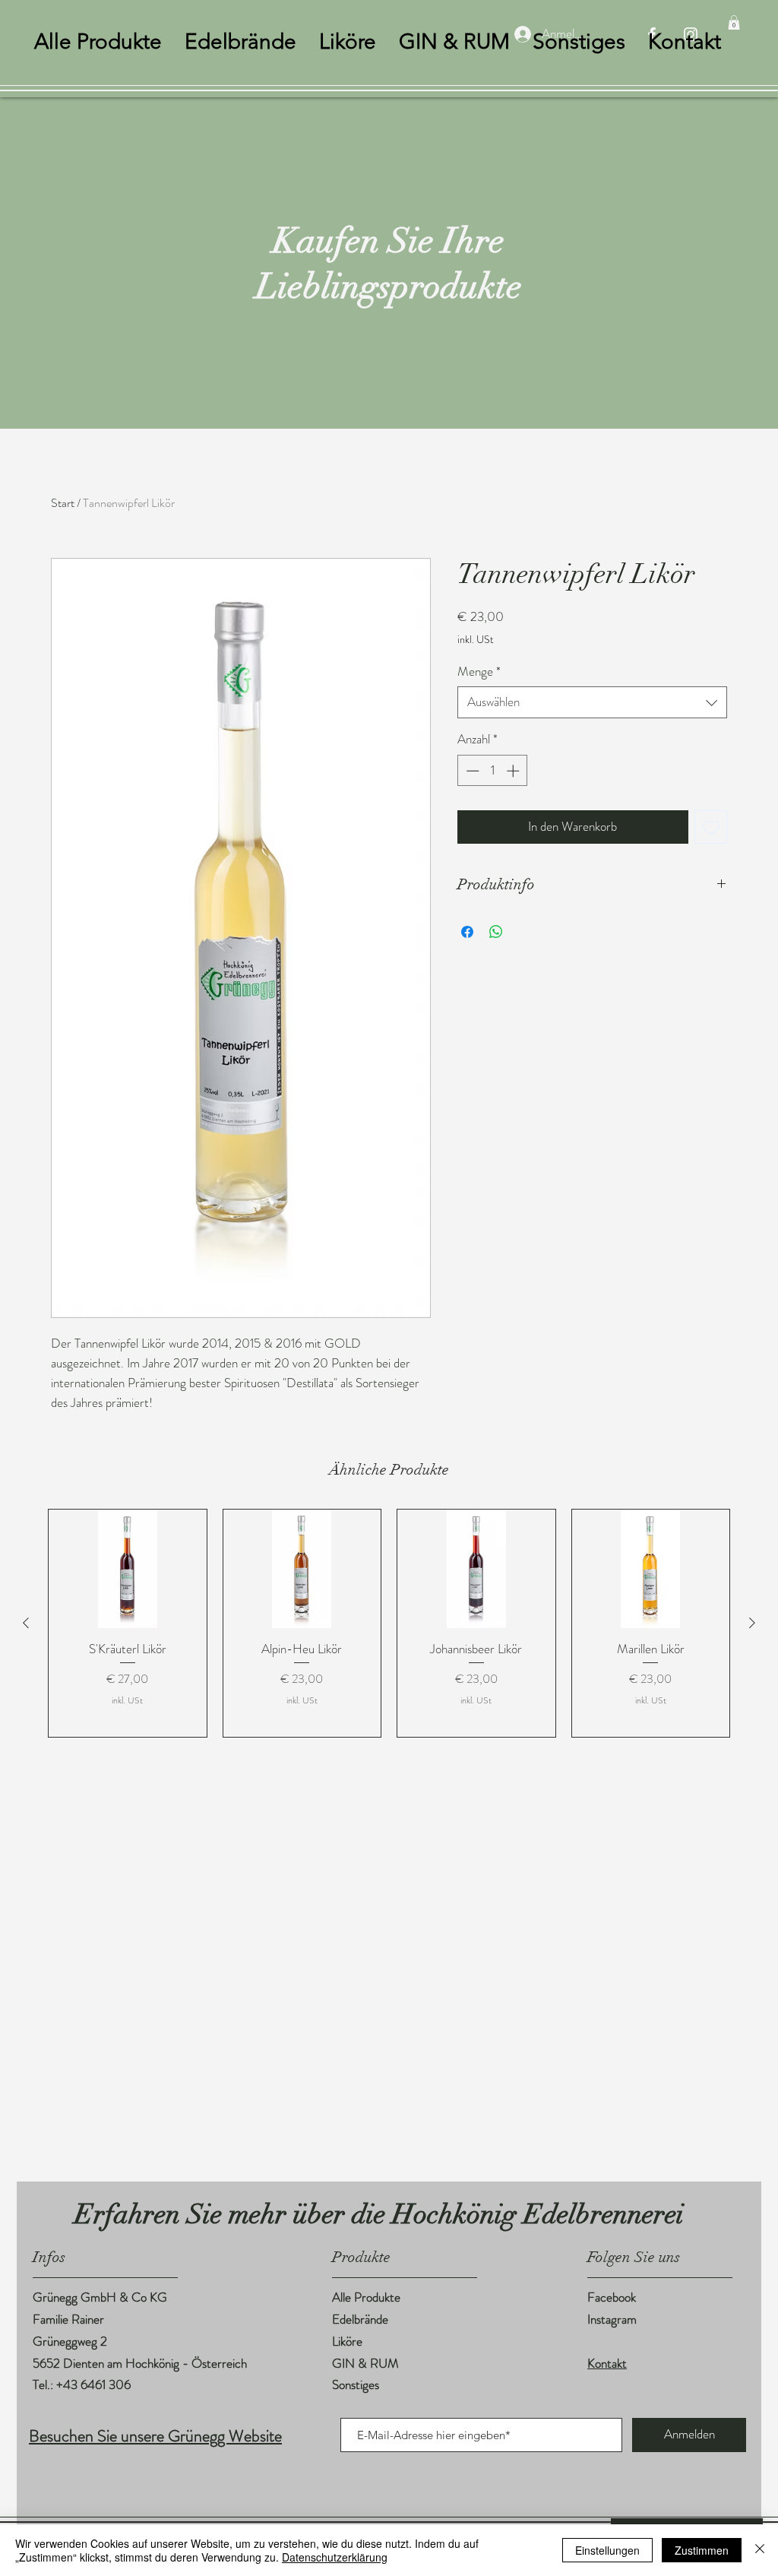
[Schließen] (760, 2550)
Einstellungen (607, 2550)
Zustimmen (702, 2550)
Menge (479, 672)
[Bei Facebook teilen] (467, 932)
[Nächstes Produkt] (752, 1623)
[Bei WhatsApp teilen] (496, 932)
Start (63, 503)
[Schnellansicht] (128, 1569)
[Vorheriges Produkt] (26, 1623)
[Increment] (514, 771)
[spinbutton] (493, 771)
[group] (389, 1623)
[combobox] (592, 702)
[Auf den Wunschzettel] (711, 827)
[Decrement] (471, 771)
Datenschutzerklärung (335, 2557)
